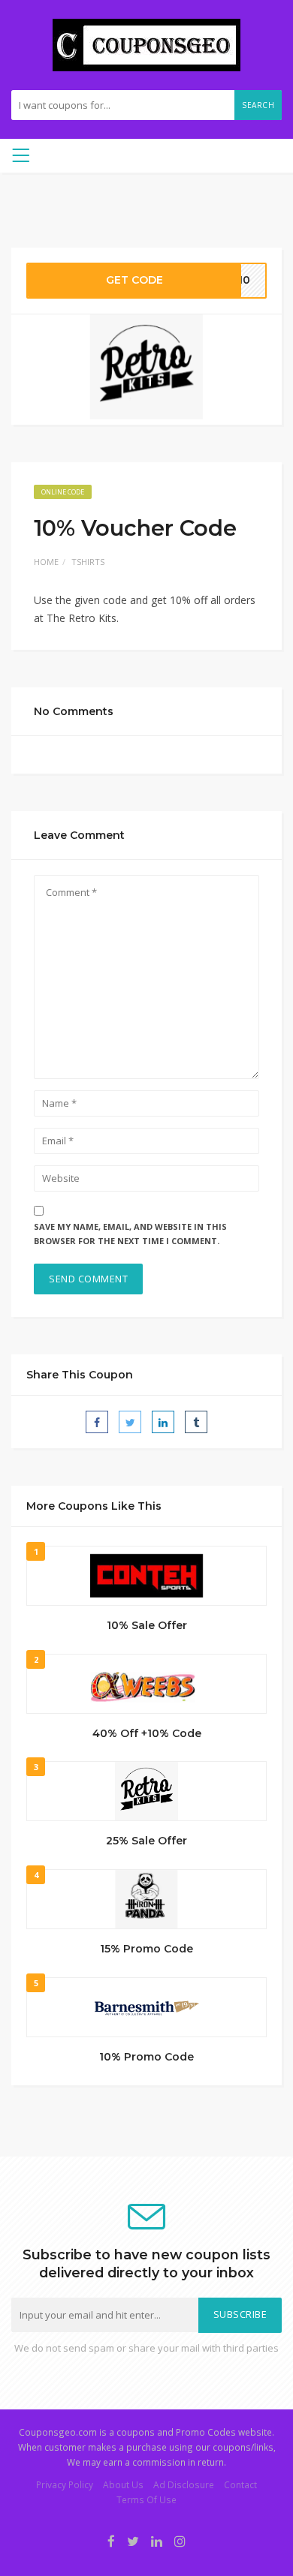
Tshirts (88, 562)
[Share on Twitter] (130, 1422)
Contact (240, 2484)
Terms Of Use (146, 2499)
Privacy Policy (65, 2484)
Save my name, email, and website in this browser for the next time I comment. (130, 1234)
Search (258, 105)
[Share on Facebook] (97, 1422)
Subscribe (240, 2314)
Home (46, 562)
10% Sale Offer (147, 1625)
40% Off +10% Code (147, 1733)
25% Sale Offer (146, 1841)
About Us (123, 2484)
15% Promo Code (146, 1949)
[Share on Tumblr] (196, 1422)
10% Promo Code (146, 2057)
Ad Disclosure (184, 2484)
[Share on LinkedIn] (163, 1422)
